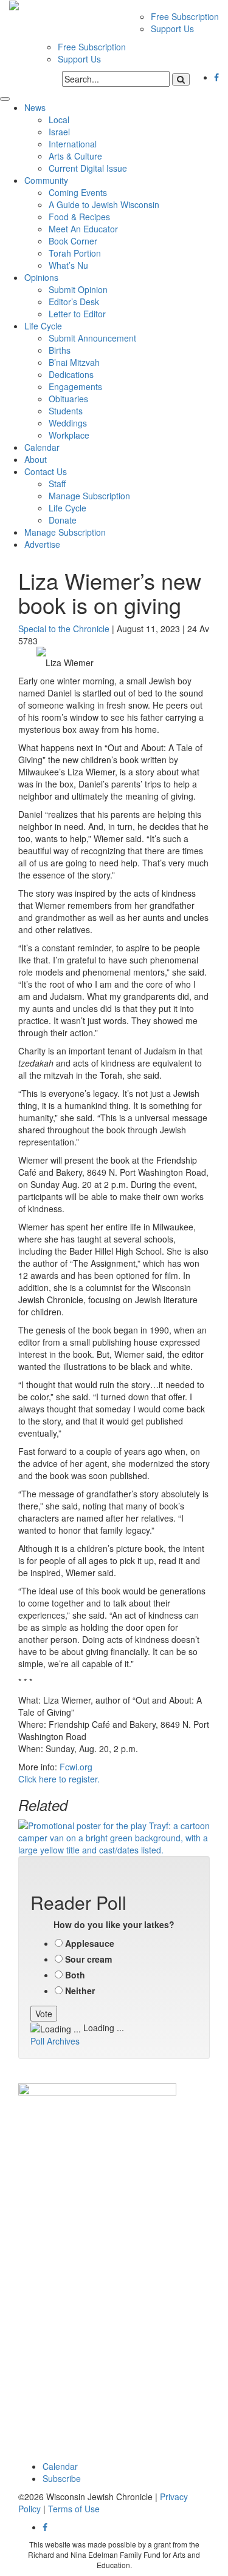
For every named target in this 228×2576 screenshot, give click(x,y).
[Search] (181, 79)
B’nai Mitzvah (74, 362)
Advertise (42, 544)
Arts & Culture (75, 156)
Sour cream (88, 1959)
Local (59, 120)
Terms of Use (74, 2509)
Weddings (68, 423)
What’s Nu (68, 265)
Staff (57, 484)
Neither (80, 1991)
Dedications (71, 374)
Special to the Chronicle (64, 629)
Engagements (75, 386)
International (73, 144)
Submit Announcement (92, 338)
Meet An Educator (83, 229)
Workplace (69, 435)
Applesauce (90, 1943)
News (35, 107)
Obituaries (68, 399)
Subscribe (62, 2478)
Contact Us (46, 471)
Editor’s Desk (74, 302)
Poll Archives (55, 2041)
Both (75, 1975)
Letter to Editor (77, 314)
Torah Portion (75, 253)
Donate (63, 520)
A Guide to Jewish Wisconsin (104, 204)
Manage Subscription (89, 496)
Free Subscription (185, 16)
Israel (59, 132)
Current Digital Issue (88, 168)
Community (46, 180)
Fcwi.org (76, 1767)
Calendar (42, 447)
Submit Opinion (78, 289)
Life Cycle (43, 326)
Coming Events (78, 192)
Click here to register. (59, 1779)
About (36, 459)
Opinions (41, 277)
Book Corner (73, 241)
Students (66, 411)
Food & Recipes (79, 217)
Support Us (172, 29)
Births (60, 350)
